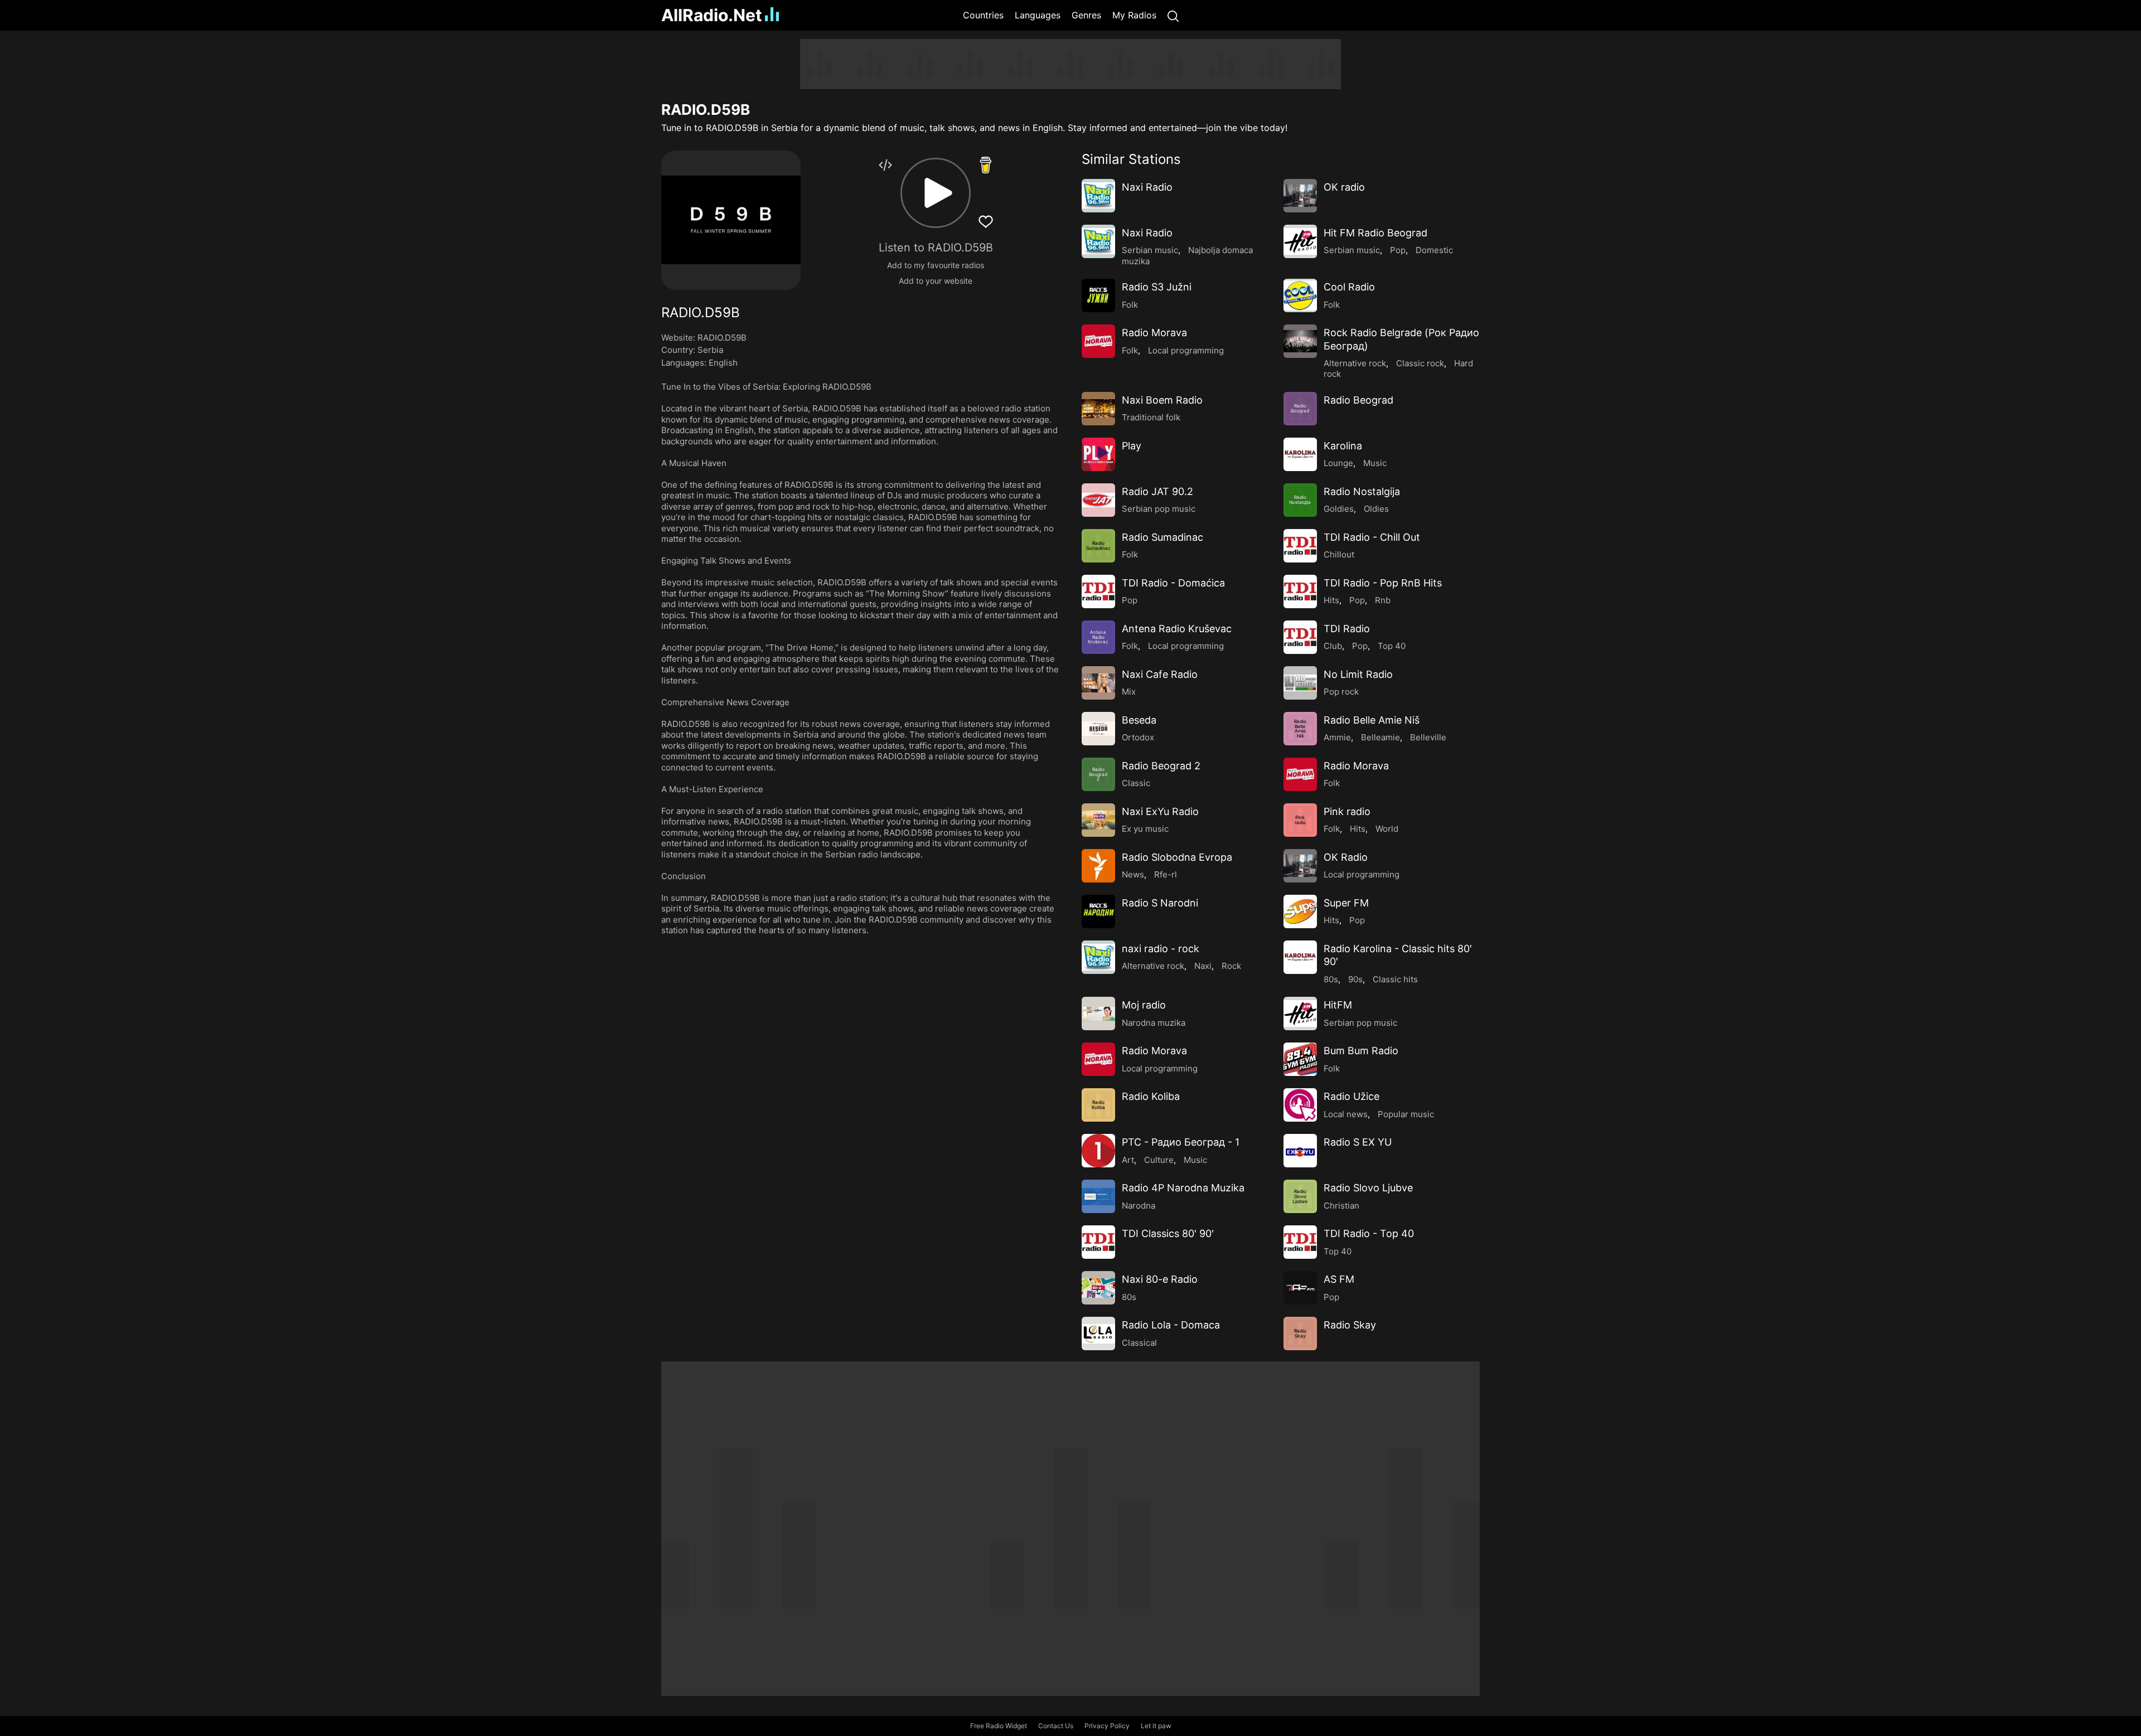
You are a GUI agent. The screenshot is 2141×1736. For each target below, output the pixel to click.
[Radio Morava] (1098, 341)
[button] (936, 193)
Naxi (1203, 966)
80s (1331, 979)
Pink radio (1347, 811)
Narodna (1139, 1206)
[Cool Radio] (1300, 295)
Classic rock (1420, 363)
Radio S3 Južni (1157, 287)
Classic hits (1395, 979)
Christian (1341, 1206)
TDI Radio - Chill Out (1372, 537)
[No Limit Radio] (1300, 683)
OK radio (1344, 187)
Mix (1129, 692)
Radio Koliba (1151, 1096)
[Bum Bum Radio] (1300, 1059)
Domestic (1434, 250)
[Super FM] (1300, 911)
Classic (1136, 783)
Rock (1231, 966)
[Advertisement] (608, 206)
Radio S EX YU (1358, 1142)
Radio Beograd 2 (1161, 766)
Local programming (1186, 350)
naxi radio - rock (1161, 949)
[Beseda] (1098, 729)
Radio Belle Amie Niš (1372, 720)
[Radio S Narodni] (1098, 911)
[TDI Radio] (1300, 637)
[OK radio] (1300, 196)
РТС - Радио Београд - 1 (1181, 1142)
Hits (1331, 600)
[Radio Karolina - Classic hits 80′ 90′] (1300, 957)
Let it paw (1156, 1726)
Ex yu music (1145, 829)
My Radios (1134, 15)
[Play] (1098, 454)
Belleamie (1380, 737)
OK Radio (1346, 857)
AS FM (1339, 1279)
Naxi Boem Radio (1162, 400)
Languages (1038, 15)
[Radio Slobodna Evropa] (1098, 866)
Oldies (1376, 509)
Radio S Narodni (1160, 903)
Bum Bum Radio (1361, 1051)
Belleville (1428, 737)
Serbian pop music (1159, 509)
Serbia (710, 350)
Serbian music (1150, 250)
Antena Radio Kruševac (1177, 629)
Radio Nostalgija (1362, 491)
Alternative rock (1355, 363)
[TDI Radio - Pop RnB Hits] (1300, 591)
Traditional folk (1151, 417)
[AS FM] (1300, 1288)
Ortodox (1138, 737)
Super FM (1346, 903)
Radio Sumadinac (1162, 537)
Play (1132, 446)
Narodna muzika (1154, 1023)
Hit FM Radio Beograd (1375, 233)
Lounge (1338, 463)
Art (1128, 1160)
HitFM (1338, 1005)
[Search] (1173, 15)
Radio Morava (1154, 333)
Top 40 (1392, 646)
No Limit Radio (1358, 674)
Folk (1130, 305)
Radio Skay (1350, 1325)
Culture (1159, 1160)
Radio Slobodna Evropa (1177, 857)
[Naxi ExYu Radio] (1098, 820)
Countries (983, 15)
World (1387, 829)
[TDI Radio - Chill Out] (1300, 546)
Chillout (1339, 554)
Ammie (1337, 737)
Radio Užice (1352, 1096)
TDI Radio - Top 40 (1369, 1233)
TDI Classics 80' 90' (1168, 1233)
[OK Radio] (1300, 866)
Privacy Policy (1107, 1726)
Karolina (1343, 446)
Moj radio (1144, 1005)
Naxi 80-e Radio (1160, 1279)
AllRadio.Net (712, 15)
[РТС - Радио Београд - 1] (1098, 1151)
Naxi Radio (1147, 187)
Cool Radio (1349, 287)
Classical (1139, 1343)
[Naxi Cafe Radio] (1098, 683)
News (1133, 874)
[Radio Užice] (1300, 1105)
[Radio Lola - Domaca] (1098, 1333)
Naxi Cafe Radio (1160, 674)
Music (1375, 463)
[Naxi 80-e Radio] (1098, 1288)
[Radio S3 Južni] (1098, 295)
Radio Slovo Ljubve (1368, 1188)
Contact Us (1056, 1726)
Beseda (1139, 720)
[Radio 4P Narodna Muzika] (1098, 1196)
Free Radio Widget (999, 1726)
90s (1355, 979)
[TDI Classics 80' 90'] (1098, 1242)
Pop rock (1341, 692)
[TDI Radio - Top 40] (1300, 1242)
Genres (1086, 15)
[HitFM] (1300, 1014)
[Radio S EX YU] (1300, 1151)
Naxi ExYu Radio (1160, 811)
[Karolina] (1300, 454)
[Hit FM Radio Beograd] (1300, 241)
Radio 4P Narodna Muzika (1183, 1188)
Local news (1346, 1114)
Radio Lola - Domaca (1171, 1325)
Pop (1398, 250)
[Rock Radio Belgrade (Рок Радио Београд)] (1300, 341)
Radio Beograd (1358, 400)
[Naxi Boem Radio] (1098, 409)
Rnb (1383, 600)
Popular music (1406, 1114)
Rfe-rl (1166, 874)
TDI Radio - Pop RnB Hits (1383, 583)
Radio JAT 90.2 (1157, 491)
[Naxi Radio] (1098, 196)
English (723, 363)
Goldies (1339, 509)
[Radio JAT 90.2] (1098, 500)
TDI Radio (1347, 629)
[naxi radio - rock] (1098, 957)
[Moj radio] (1098, 1014)
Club (1333, 646)
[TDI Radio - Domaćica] (1098, 591)
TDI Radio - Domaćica (1173, 583)
